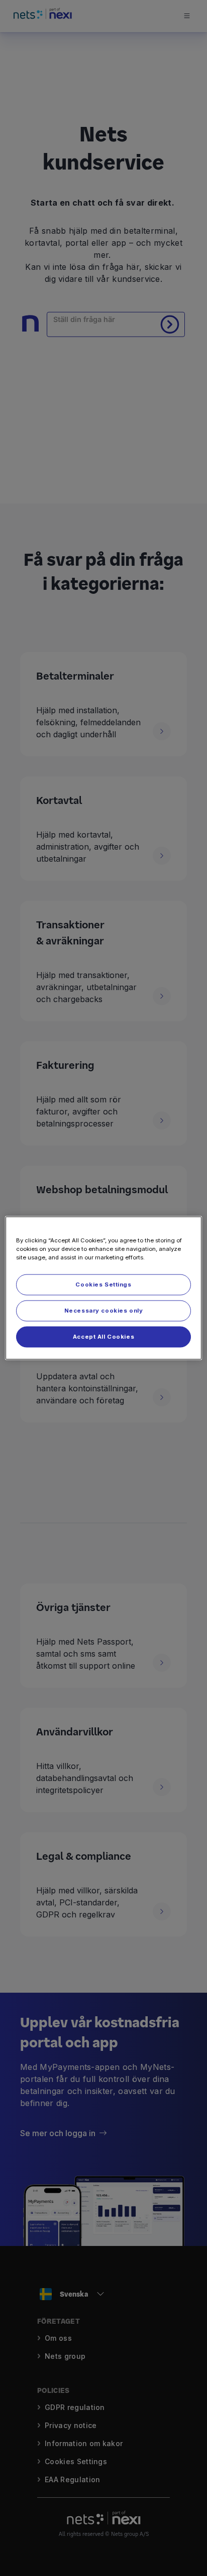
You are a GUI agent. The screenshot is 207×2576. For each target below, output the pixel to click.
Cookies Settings (103, 1284)
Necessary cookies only (104, 1311)
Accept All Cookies (103, 1337)
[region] (103, 1288)
